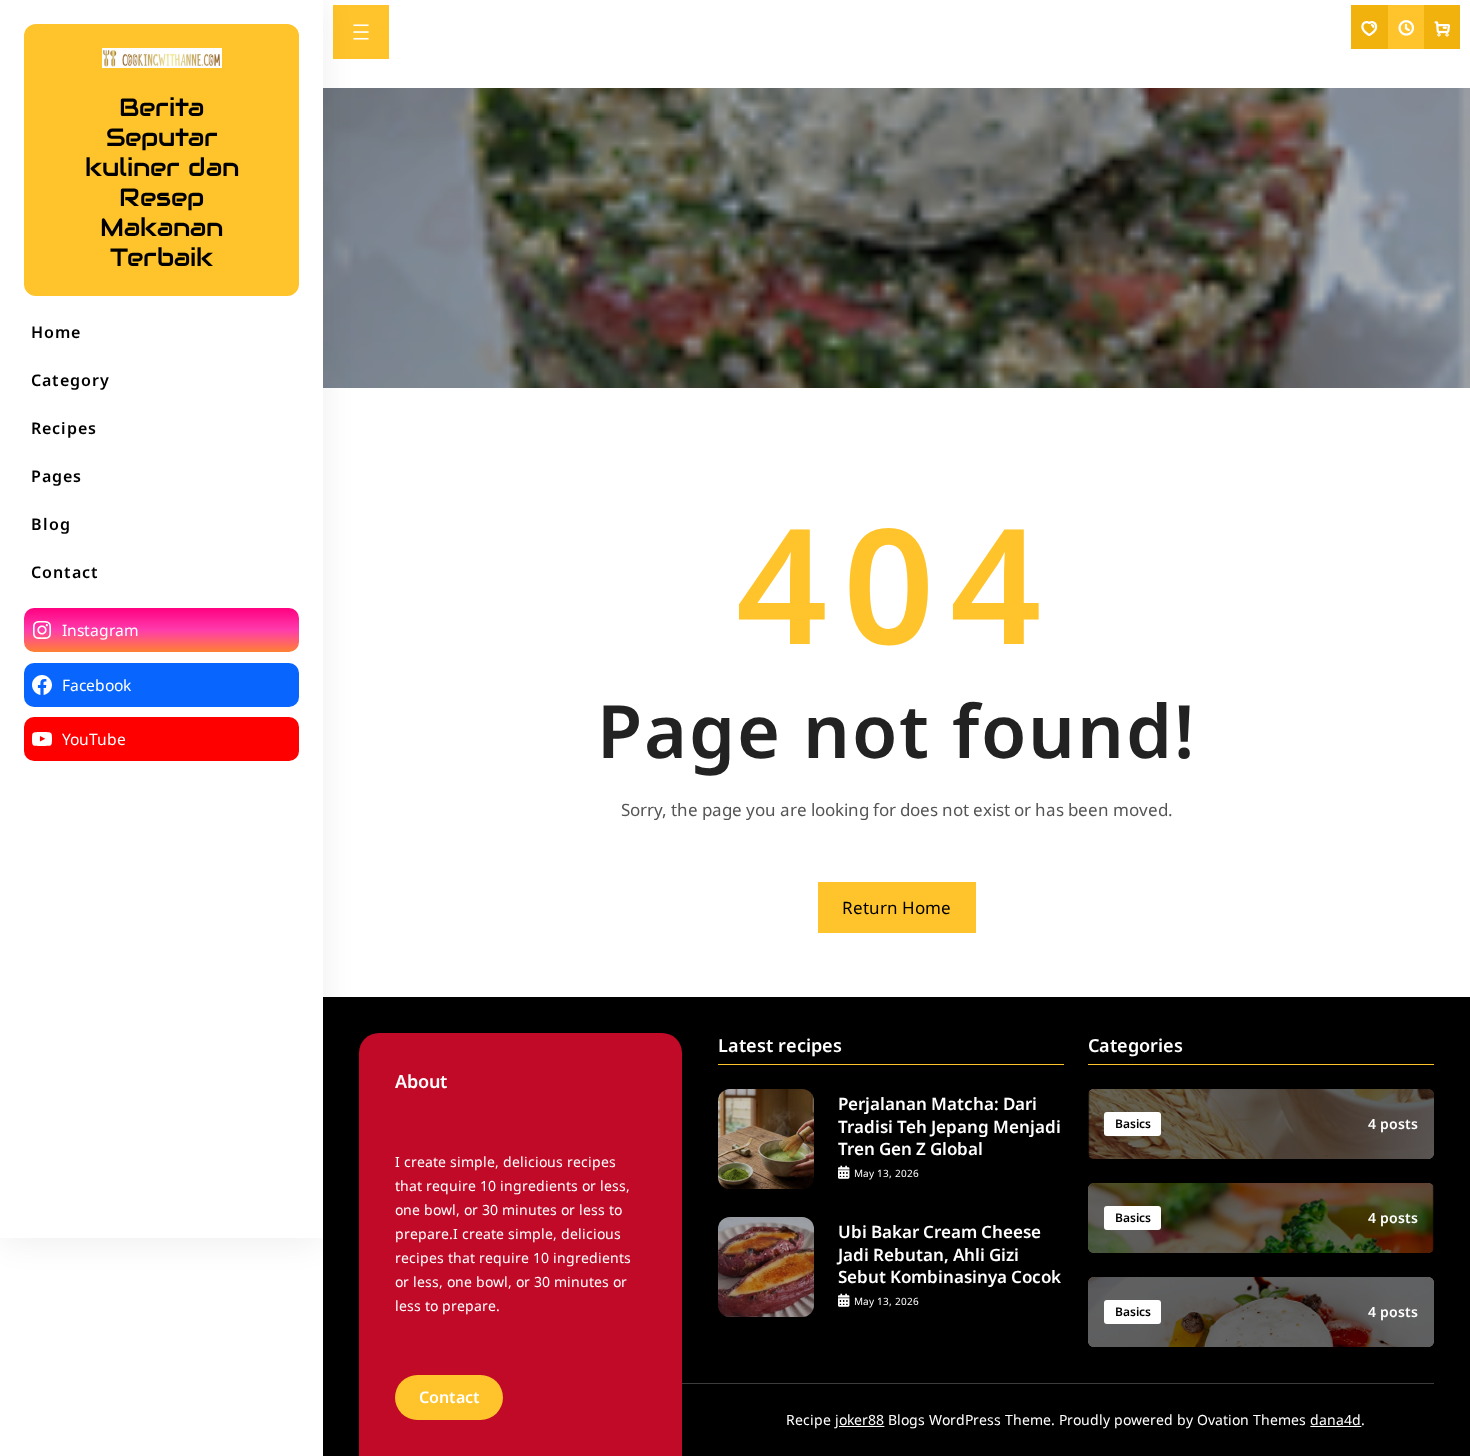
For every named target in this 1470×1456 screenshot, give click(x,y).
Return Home (896, 907)
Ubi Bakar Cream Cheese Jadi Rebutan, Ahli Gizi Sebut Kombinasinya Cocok (949, 1254)
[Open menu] (361, 32)
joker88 (859, 1419)
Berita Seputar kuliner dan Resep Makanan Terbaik (162, 182)
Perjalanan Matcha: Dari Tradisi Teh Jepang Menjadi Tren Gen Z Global (949, 1126)
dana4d (1335, 1419)
